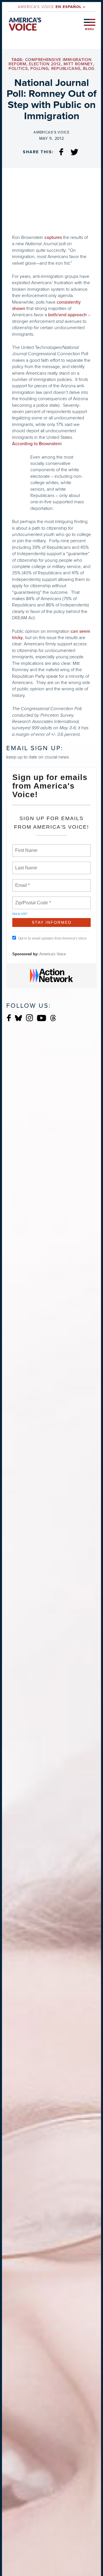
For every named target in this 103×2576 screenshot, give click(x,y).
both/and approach (67, 315)
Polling (39, 69)
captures (53, 237)
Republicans (66, 69)
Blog (89, 69)
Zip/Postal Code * (32, 899)
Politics (18, 69)
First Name (26, 847)
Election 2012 (45, 64)
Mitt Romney (78, 64)
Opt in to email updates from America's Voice (52, 938)
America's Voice (51, 7)
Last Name (25, 864)
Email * (22, 882)
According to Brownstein (37, 444)
